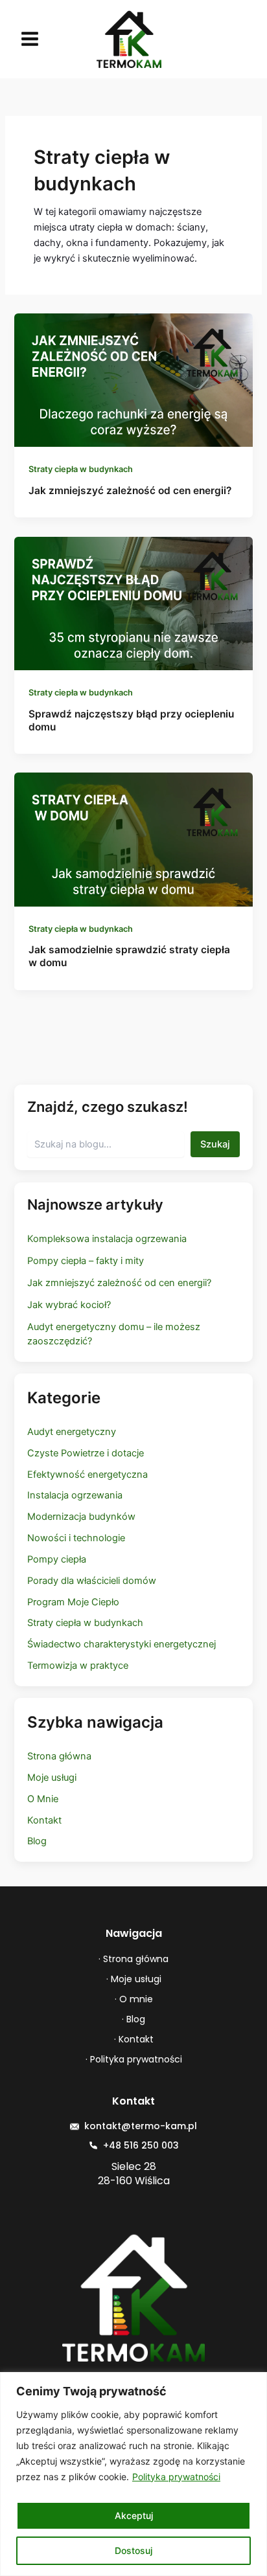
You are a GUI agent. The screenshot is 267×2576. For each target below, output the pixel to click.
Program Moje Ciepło (73, 1602)
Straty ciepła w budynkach (81, 469)
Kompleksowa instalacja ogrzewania (107, 1239)
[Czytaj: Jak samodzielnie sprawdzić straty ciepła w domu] (133, 839)
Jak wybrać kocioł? (69, 1305)
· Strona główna (133, 1959)
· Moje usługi (134, 1979)
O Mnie (43, 1799)
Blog (37, 1841)
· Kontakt (134, 2039)
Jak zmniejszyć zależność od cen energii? (130, 491)
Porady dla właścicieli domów (92, 1581)
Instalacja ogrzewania (75, 1495)
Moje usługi (52, 1778)
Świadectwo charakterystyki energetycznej (122, 1644)
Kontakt (44, 1820)
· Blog (133, 2019)
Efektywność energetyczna (87, 1474)
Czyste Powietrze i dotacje (86, 1453)
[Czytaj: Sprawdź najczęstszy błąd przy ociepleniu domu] (133, 603)
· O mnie (134, 1999)
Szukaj (215, 1144)
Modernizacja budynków (81, 1517)
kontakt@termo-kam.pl (141, 2126)
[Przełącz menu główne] (30, 39)
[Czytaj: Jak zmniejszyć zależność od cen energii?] (133, 379)
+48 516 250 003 (141, 2145)
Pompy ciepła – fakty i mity (86, 1261)
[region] (133, 2474)
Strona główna (59, 1756)
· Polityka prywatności (134, 2059)
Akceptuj (134, 2515)
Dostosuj (133, 2550)
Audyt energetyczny (72, 1432)
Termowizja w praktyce (78, 1666)
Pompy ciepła (57, 1559)
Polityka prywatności (176, 2477)
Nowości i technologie (76, 1538)
